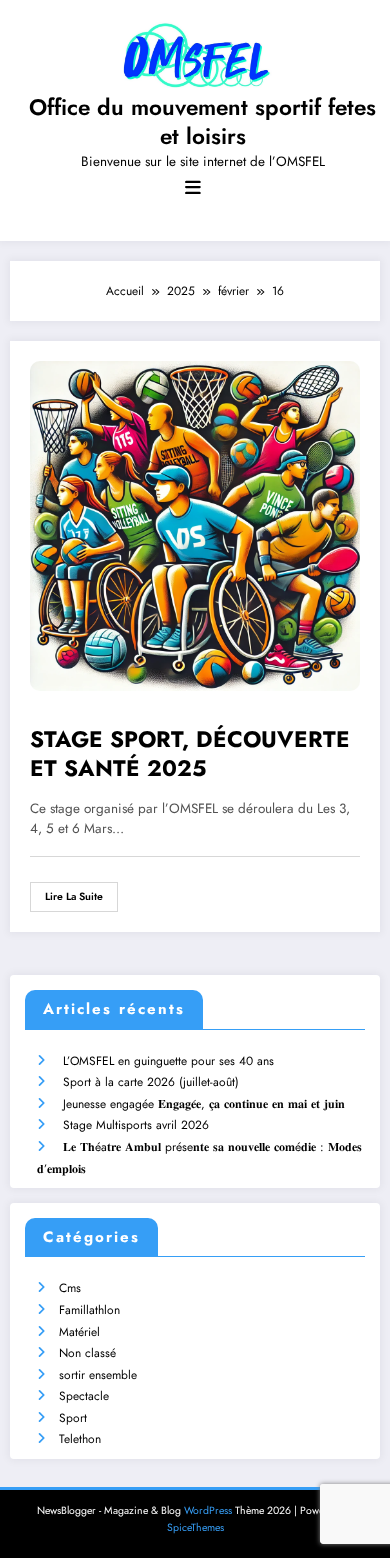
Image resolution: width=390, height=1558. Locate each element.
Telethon (80, 1439)
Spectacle (84, 1396)
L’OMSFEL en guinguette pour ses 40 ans (168, 1061)
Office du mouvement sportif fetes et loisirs (202, 121)
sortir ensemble (98, 1375)
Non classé (87, 1353)
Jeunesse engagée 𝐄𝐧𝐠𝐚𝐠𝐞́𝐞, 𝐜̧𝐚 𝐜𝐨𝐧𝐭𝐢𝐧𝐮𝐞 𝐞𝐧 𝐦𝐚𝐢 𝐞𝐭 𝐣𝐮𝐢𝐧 (204, 1104)
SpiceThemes (195, 1527)
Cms (70, 1288)
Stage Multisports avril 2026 (136, 1125)
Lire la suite (74, 896)
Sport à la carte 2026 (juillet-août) (151, 1082)
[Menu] (193, 188)
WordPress (208, 1510)
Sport (73, 1418)
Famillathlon (89, 1310)
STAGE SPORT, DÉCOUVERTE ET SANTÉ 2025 (190, 754)
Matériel (79, 1332)
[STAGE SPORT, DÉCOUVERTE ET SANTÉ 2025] (195, 525)
